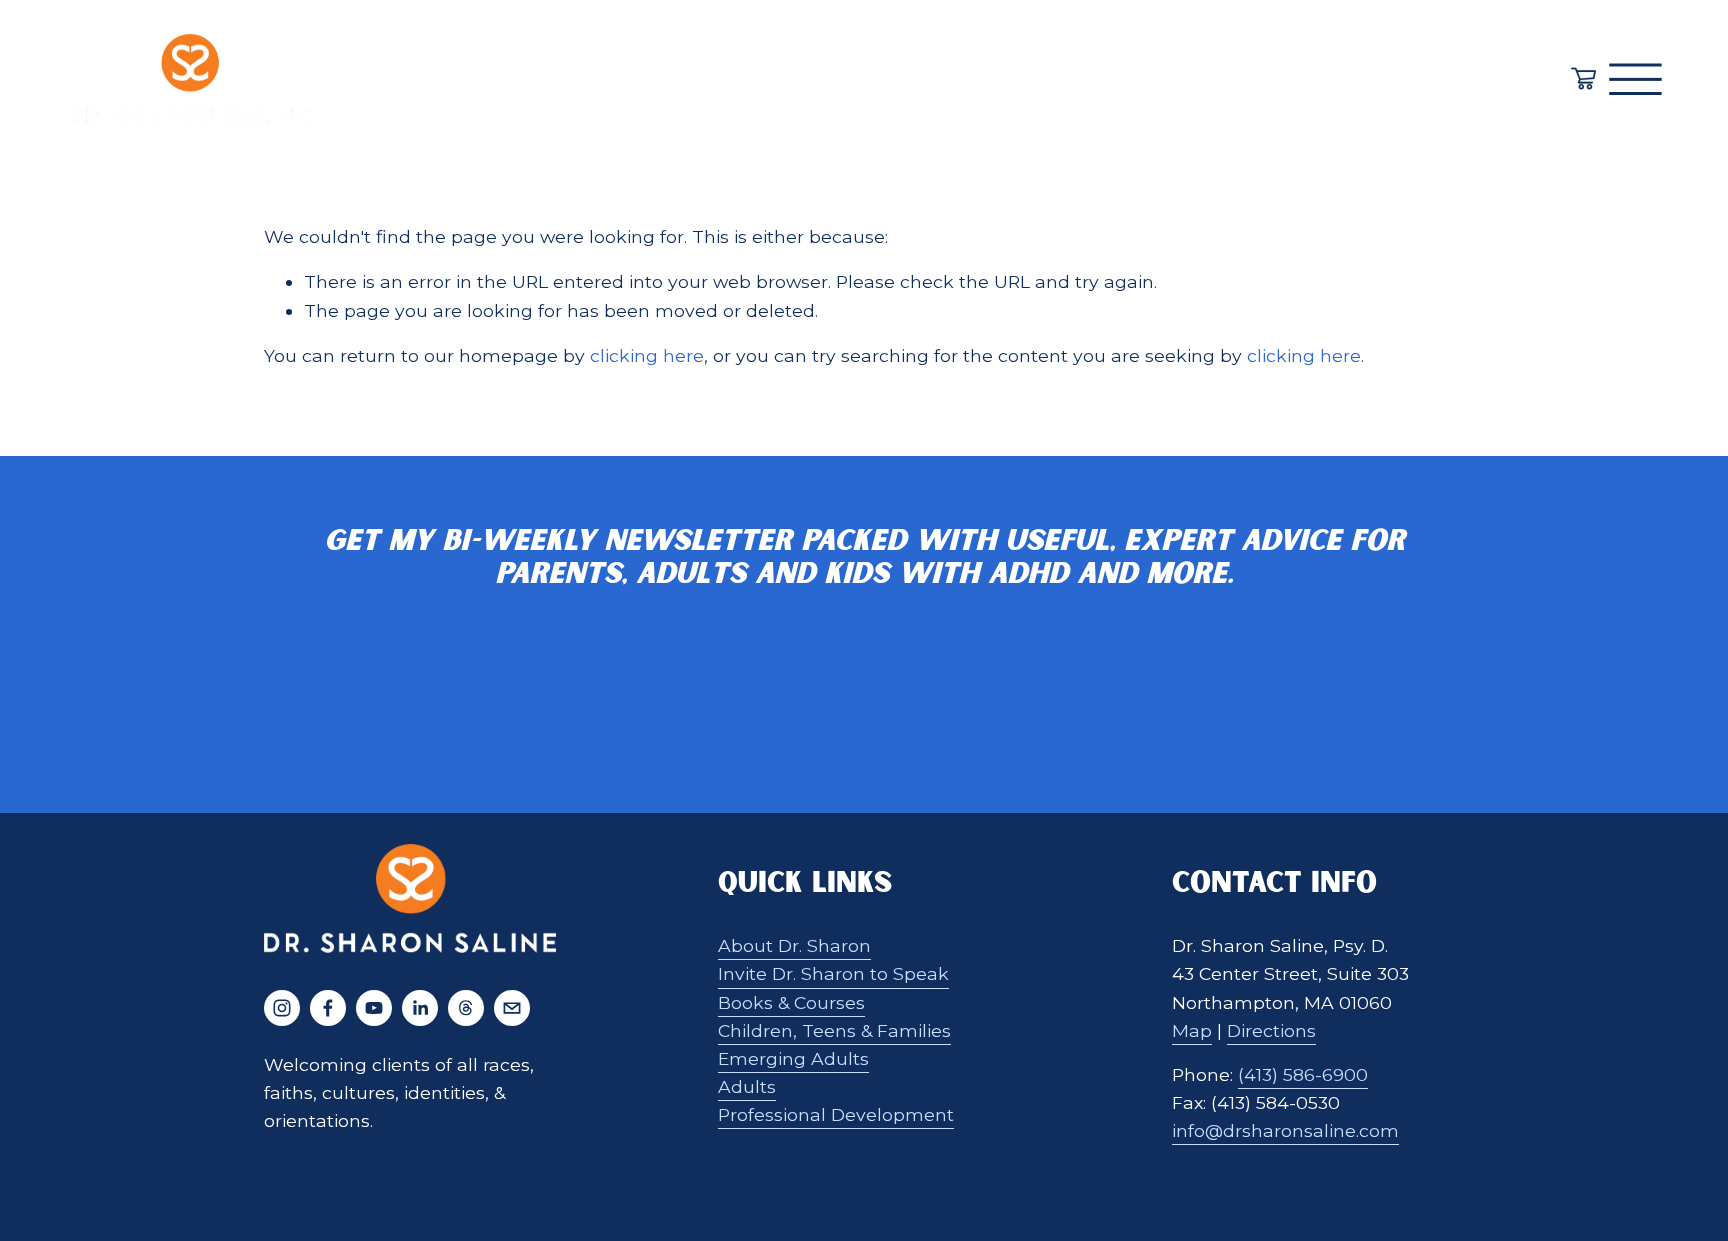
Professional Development (836, 1114)
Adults (747, 1086)
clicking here (647, 355)
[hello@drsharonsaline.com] (512, 1008)
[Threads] (466, 1008)
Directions (1271, 1030)
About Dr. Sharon (794, 945)
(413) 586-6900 (1303, 1074)
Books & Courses (791, 1002)
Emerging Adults (793, 1058)
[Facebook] (328, 1008)
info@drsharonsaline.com (1285, 1130)
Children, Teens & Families (834, 1030)
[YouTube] (374, 1008)
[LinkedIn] (420, 1008)
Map (1192, 1030)
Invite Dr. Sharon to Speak (833, 973)
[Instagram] (282, 1008)
